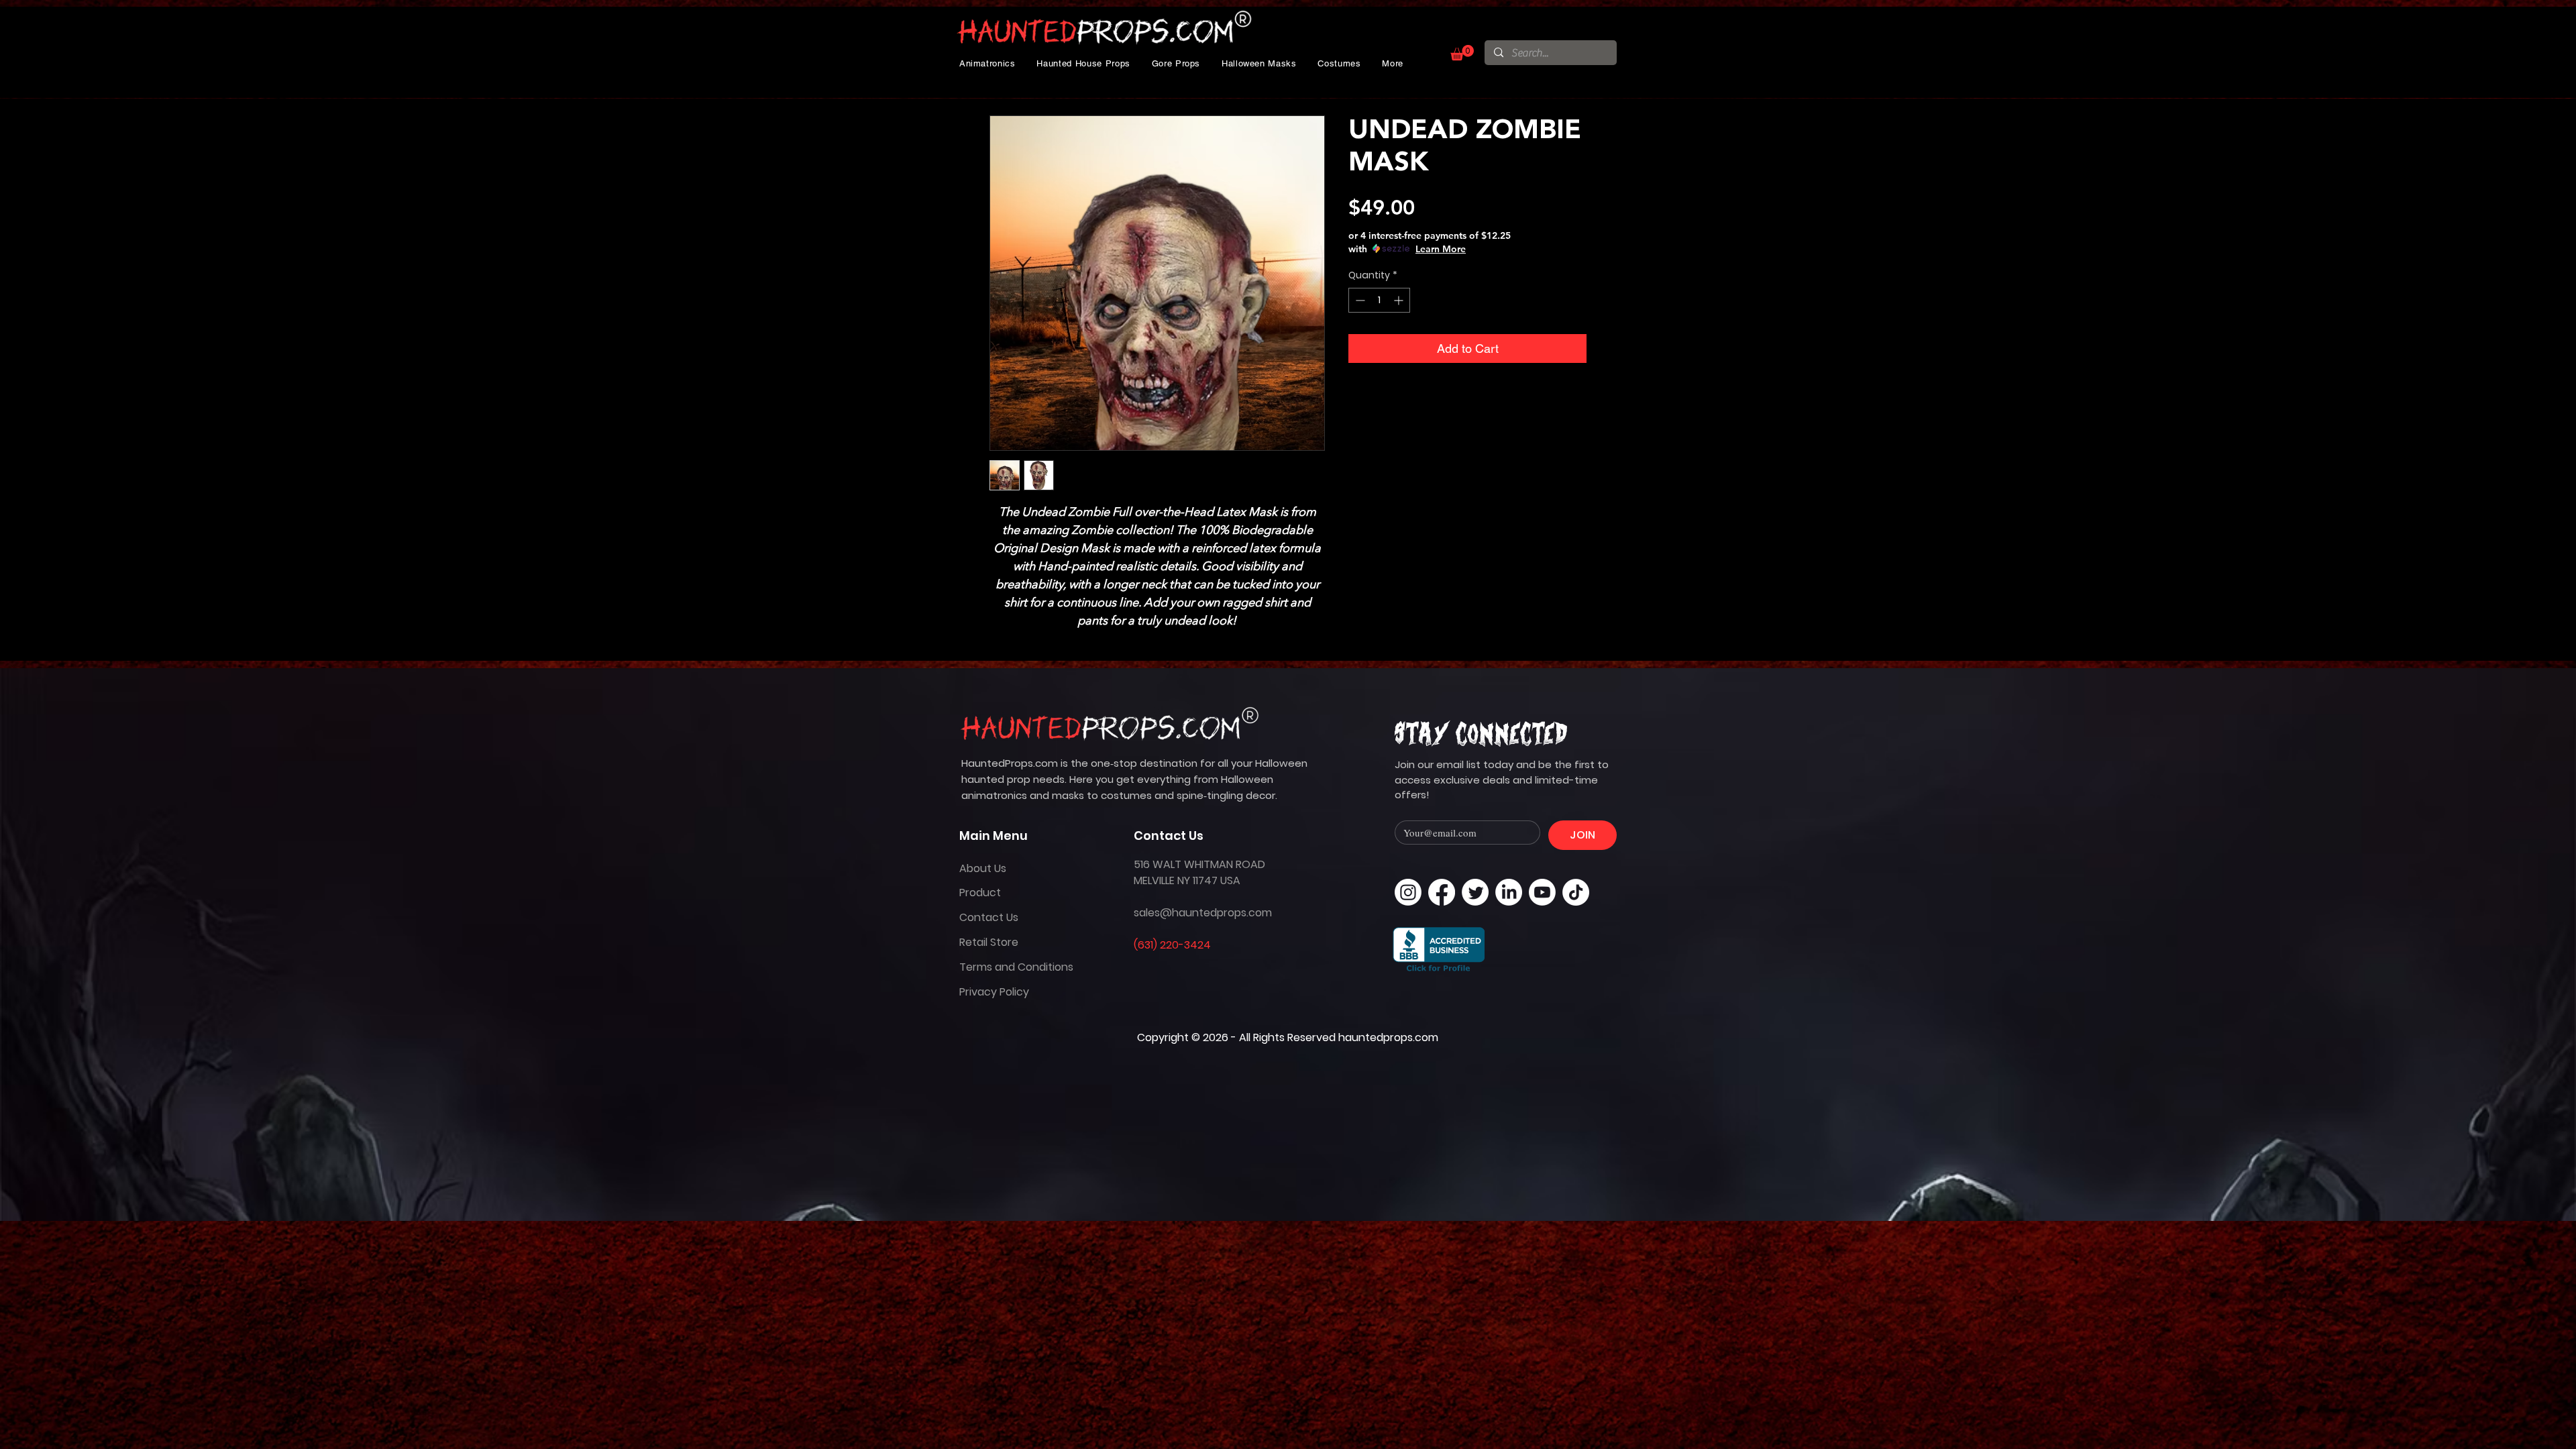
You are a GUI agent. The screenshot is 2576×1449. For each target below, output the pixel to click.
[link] (1462, 53)
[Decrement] (1359, 300)
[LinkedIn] (1509, 892)
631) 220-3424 (1174, 945)
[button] (987, 63)
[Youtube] (1542, 892)
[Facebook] (1442, 892)
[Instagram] (1408, 892)
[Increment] (1400, 300)
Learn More (1441, 249)
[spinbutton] (1379, 300)
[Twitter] (1475, 892)
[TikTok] (1576, 892)
